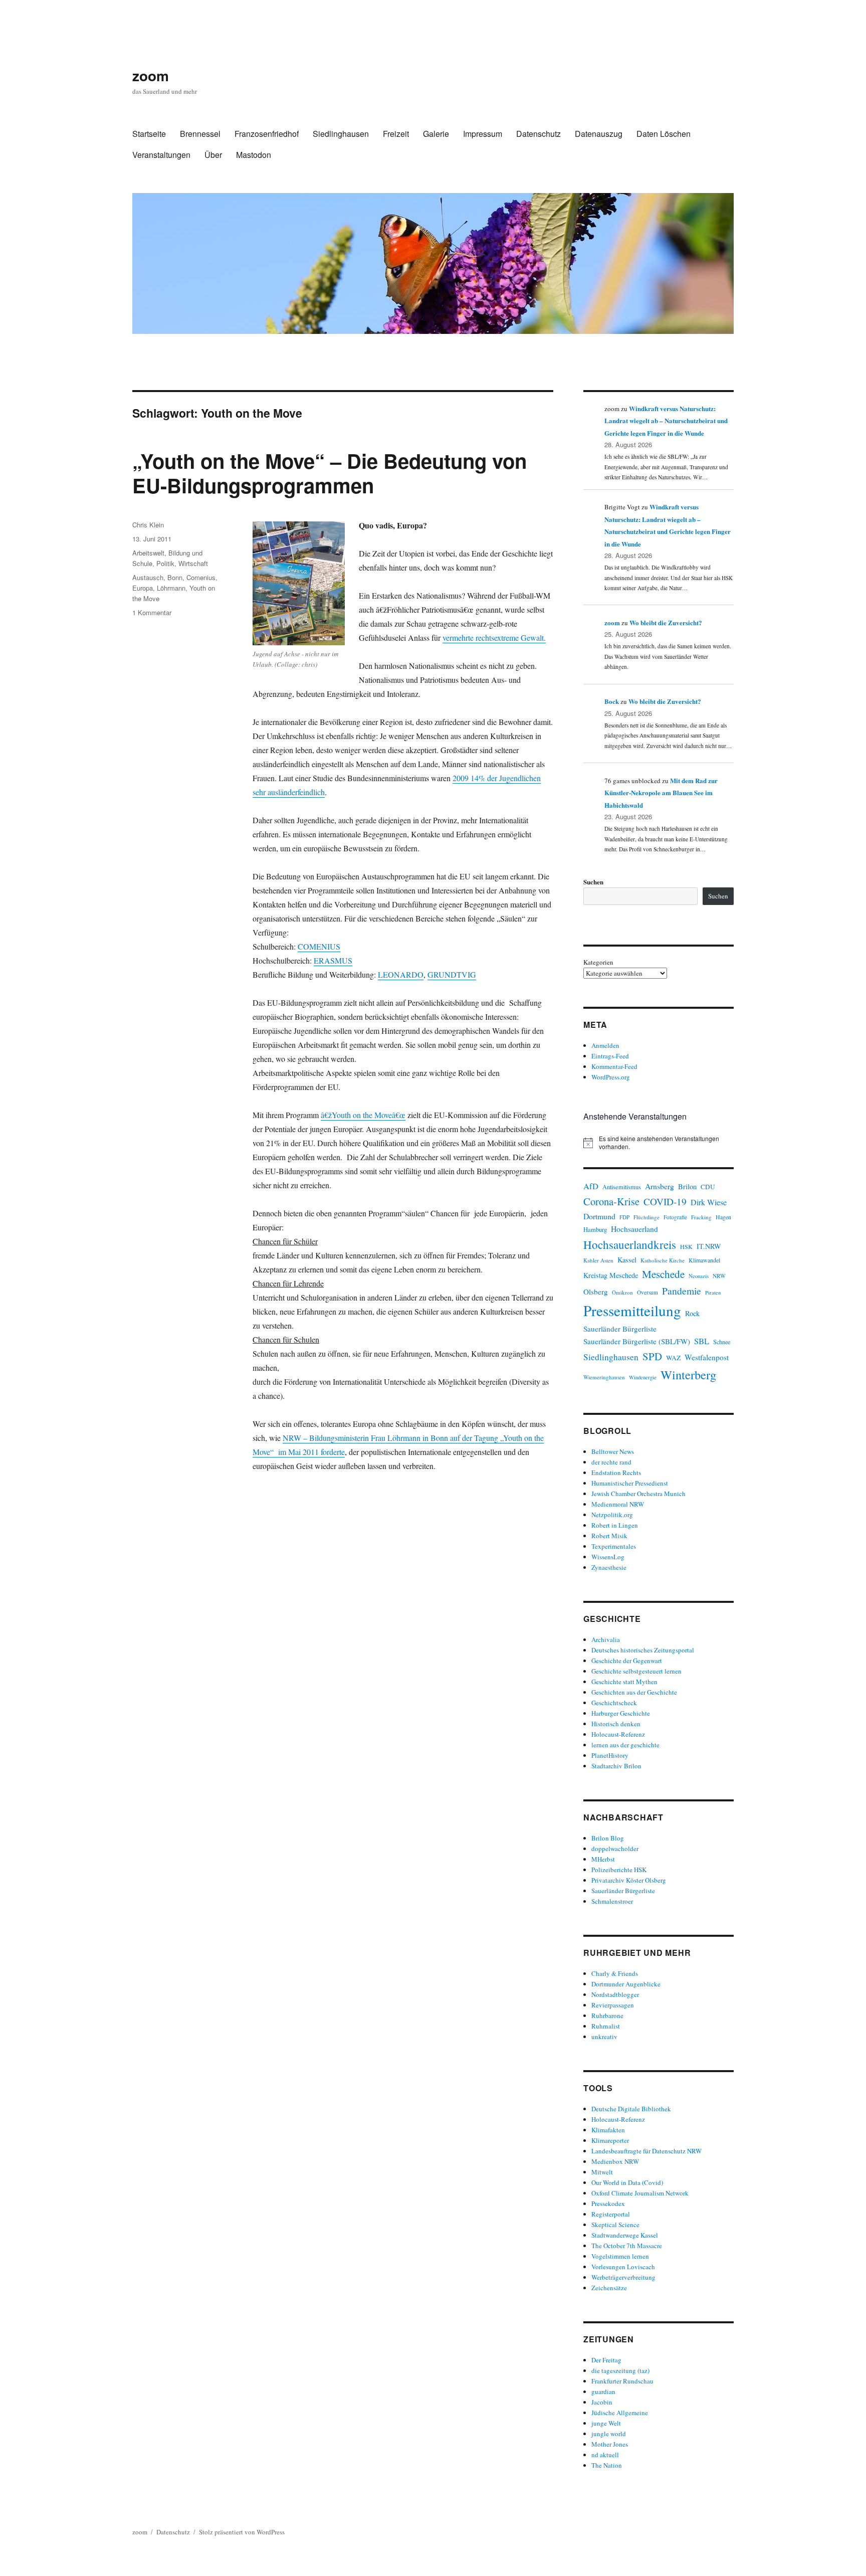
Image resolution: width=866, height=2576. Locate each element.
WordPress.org (611, 1077)
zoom (151, 75)
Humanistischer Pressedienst (630, 1483)
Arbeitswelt (148, 553)
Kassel (627, 1260)
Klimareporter (610, 2140)
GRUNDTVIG (452, 974)
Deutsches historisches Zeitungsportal (643, 1650)
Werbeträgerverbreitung (623, 2277)
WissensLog (608, 1557)
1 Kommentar (152, 612)
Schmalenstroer (612, 1901)
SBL (702, 1341)
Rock (692, 1313)
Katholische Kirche (663, 1260)
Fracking (701, 1217)
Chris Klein (148, 525)
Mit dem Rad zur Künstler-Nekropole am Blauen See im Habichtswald (661, 793)
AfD (591, 1186)
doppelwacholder (615, 1849)
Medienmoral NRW (618, 1504)
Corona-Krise (611, 1201)
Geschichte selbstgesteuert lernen (636, 1671)
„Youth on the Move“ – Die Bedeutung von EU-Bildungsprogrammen (330, 473)
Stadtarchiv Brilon (616, 1766)
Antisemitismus (622, 1187)
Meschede (663, 1274)
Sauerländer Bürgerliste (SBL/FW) (637, 1341)
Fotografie (675, 1217)
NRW (719, 1276)
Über (213, 155)
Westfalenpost (707, 1357)
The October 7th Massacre (627, 2246)
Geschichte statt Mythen (624, 1682)
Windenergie (643, 1377)
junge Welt (606, 2423)
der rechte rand (611, 1462)
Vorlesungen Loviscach (623, 2267)
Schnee (722, 1342)
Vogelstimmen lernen (620, 2256)
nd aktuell (605, 2455)
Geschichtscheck (614, 1703)
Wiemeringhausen (604, 1377)
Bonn (175, 577)
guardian (603, 2391)
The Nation (607, 2465)
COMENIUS (319, 946)
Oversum (647, 1292)
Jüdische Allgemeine (620, 2413)
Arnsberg (660, 1186)
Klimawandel (704, 1260)
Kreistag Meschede (611, 1275)
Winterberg (688, 1374)
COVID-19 (665, 1202)
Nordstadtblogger (615, 1994)
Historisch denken (616, 1724)
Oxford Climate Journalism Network (640, 2193)
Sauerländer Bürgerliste (620, 1329)
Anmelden (605, 1045)
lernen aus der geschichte (625, 1745)
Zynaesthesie (609, 1567)
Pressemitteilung (632, 1310)
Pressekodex (608, 2203)
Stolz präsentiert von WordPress (242, 2532)
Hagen (723, 1217)
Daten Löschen (664, 134)
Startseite (149, 134)
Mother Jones (610, 2444)
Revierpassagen (613, 2005)
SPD (652, 1356)
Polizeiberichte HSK (619, 1870)
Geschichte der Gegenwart (627, 1661)
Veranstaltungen (161, 155)
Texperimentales (614, 1546)
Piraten (713, 1293)
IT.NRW (709, 1246)
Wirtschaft (193, 563)
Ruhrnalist (606, 2026)
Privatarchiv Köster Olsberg (629, 1880)
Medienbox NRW (615, 2161)
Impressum (483, 134)
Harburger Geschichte (621, 1713)
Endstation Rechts (616, 1473)
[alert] (659, 1143)
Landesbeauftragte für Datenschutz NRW (646, 2151)
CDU (708, 1187)
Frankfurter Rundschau (622, 2381)
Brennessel (200, 134)
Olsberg (596, 1292)
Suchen (593, 882)
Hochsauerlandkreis (630, 1244)
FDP (624, 1217)
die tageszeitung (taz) (620, 2370)
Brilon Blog (608, 1838)
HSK (686, 1246)
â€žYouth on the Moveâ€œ (363, 1115)
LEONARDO (401, 974)
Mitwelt (602, 2172)
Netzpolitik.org (612, 1515)
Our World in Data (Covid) (627, 2182)
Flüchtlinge (646, 1217)
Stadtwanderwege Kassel (625, 2235)
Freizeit (396, 134)
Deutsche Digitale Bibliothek (631, 2109)
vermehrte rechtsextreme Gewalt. (494, 637)
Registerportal (611, 2214)
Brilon (687, 1186)
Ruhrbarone (607, 2015)
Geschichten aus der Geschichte (634, 1692)
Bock (612, 701)
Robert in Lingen (615, 1525)
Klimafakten (608, 2130)
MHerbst (603, 1859)
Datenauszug (599, 134)
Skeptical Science (615, 2225)
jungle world (609, 2434)
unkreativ (604, 2037)
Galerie (436, 134)
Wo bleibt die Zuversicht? (666, 622)
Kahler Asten (598, 1260)
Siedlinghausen (341, 134)
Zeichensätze (609, 2288)
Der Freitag (606, 2360)
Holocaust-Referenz (618, 1734)
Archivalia (606, 1639)
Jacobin (602, 2402)
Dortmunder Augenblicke (626, 1984)
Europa (143, 588)
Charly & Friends (615, 1973)
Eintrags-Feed (610, 1056)
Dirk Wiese (709, 1202)
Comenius (201, 577)
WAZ (673, 1358)
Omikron (622, 1292)
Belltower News (613, 1451)
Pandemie (682, 1291)
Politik (165, 563)
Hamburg (595, 1230)
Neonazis (699, 1276)
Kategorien (598, 962)
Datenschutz (538, 134)
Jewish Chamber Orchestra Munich (638, 1494)
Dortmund (599, 1216)
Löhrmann (171, 588)
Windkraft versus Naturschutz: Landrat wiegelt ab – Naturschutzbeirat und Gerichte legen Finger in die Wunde (666, 421)
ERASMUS (333, 960)
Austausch (148, 577)
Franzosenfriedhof (267, 134)
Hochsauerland (634, 1229)
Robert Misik (609, 1536)
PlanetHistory (610, 1755)
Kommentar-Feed (614, 1066)
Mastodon (254, 155)
